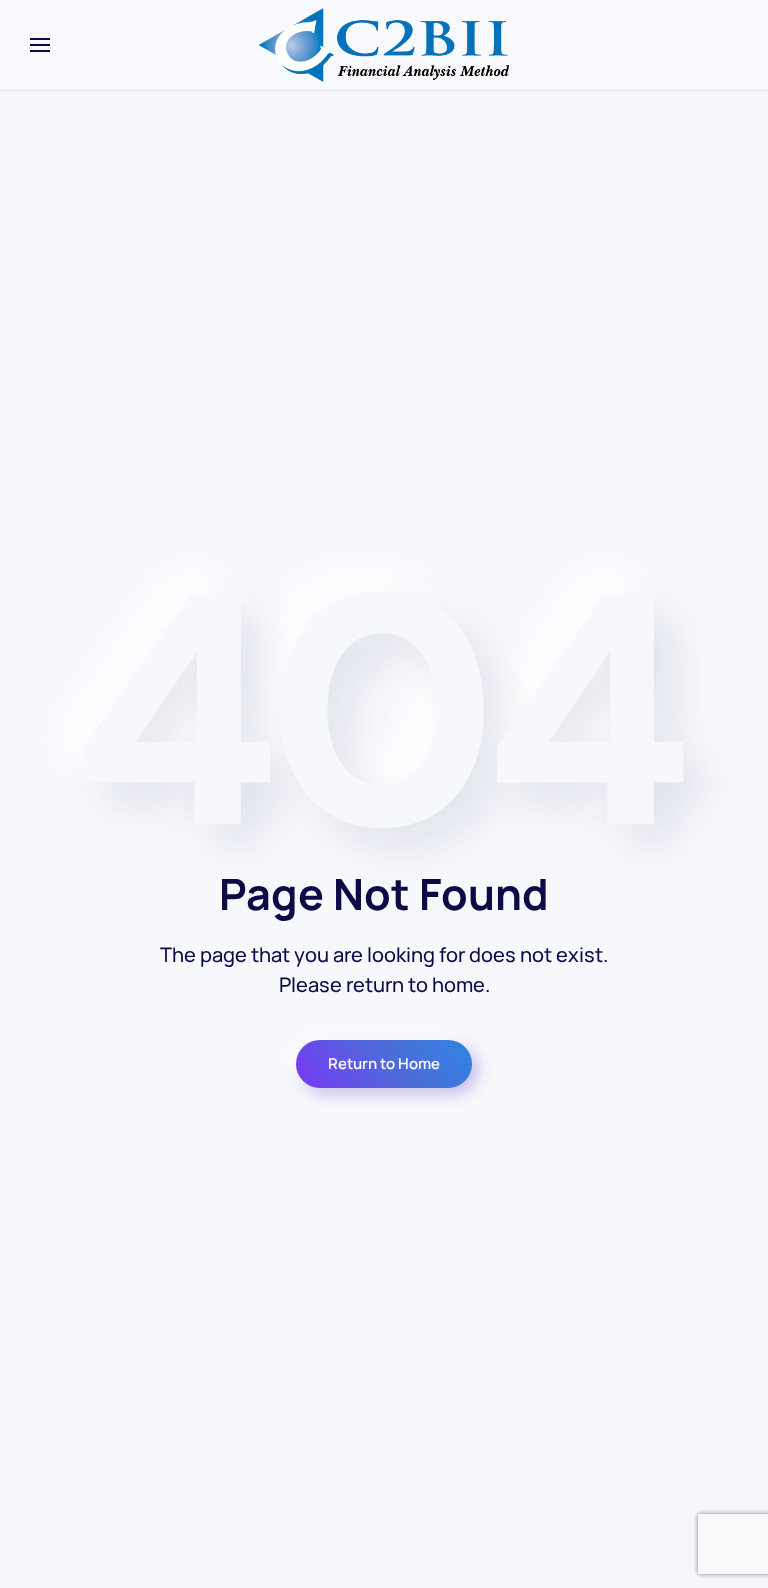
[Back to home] (384, 45)
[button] (40, 45)
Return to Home (384, 1063)
